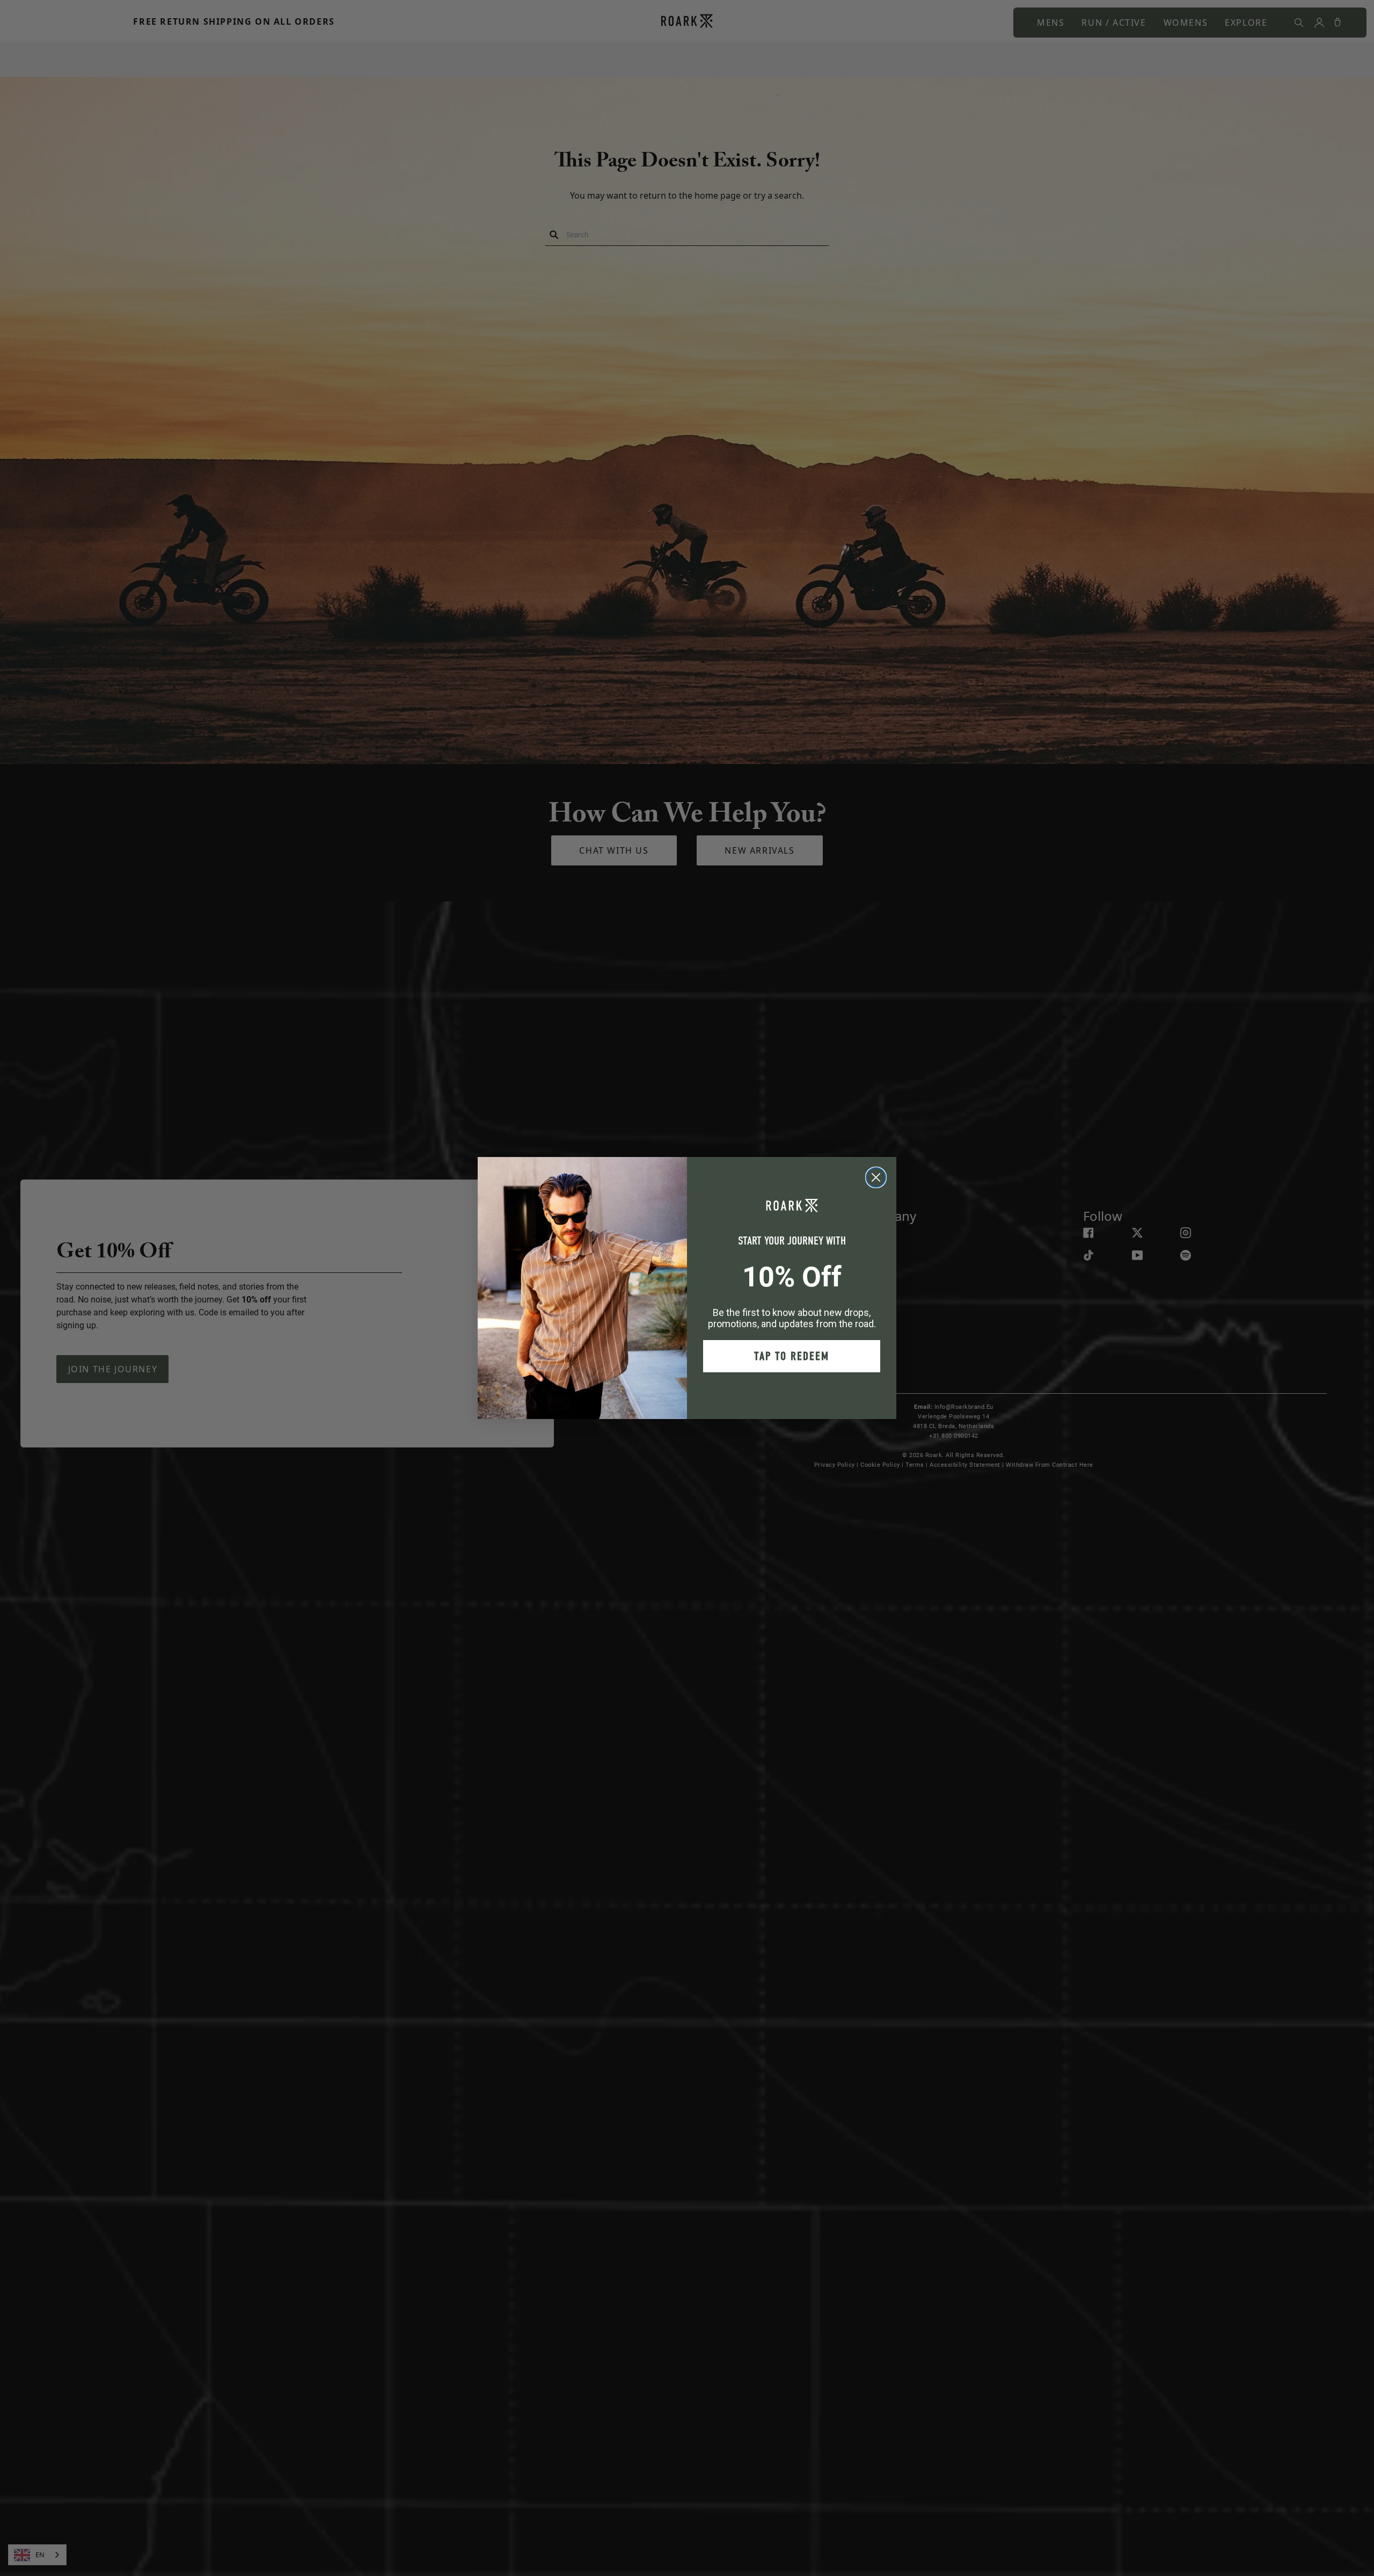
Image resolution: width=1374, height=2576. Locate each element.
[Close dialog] (876, 1177)
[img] (876, 1177)
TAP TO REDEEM (792, 1356)
